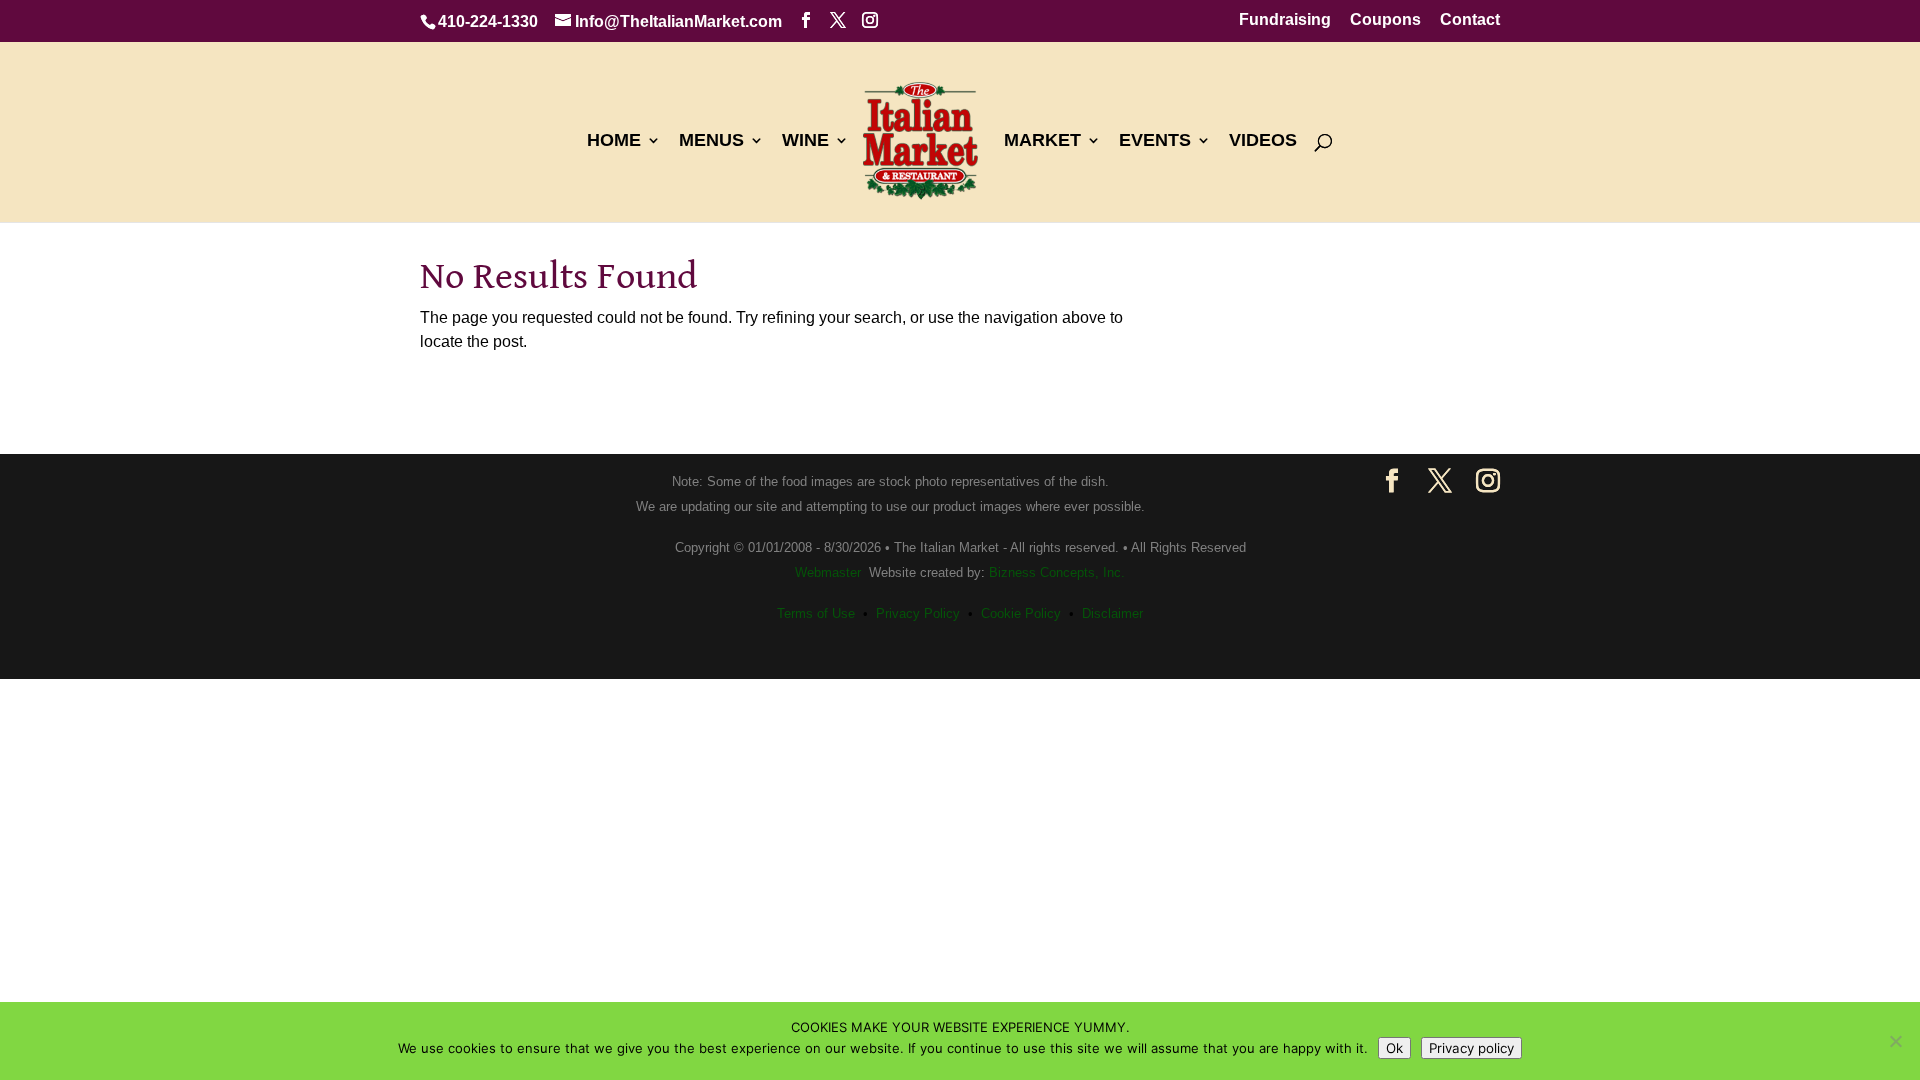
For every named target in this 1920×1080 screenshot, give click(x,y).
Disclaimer (1112, 613)
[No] (1895, 1041)
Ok (1394, 1048)
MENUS (711, 141)
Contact (1470, 20)
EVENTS (1155, 141)
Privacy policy (1471, 1048)
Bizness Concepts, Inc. (1057, 572)
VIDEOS (1263, 141)
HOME (614, 141)
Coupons (1385, 20)
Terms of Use (816, 613)
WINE (805, 141)
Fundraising (1285, 20)
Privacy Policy (918, 613)
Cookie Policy (1021, 613)
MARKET (1042, 141)
